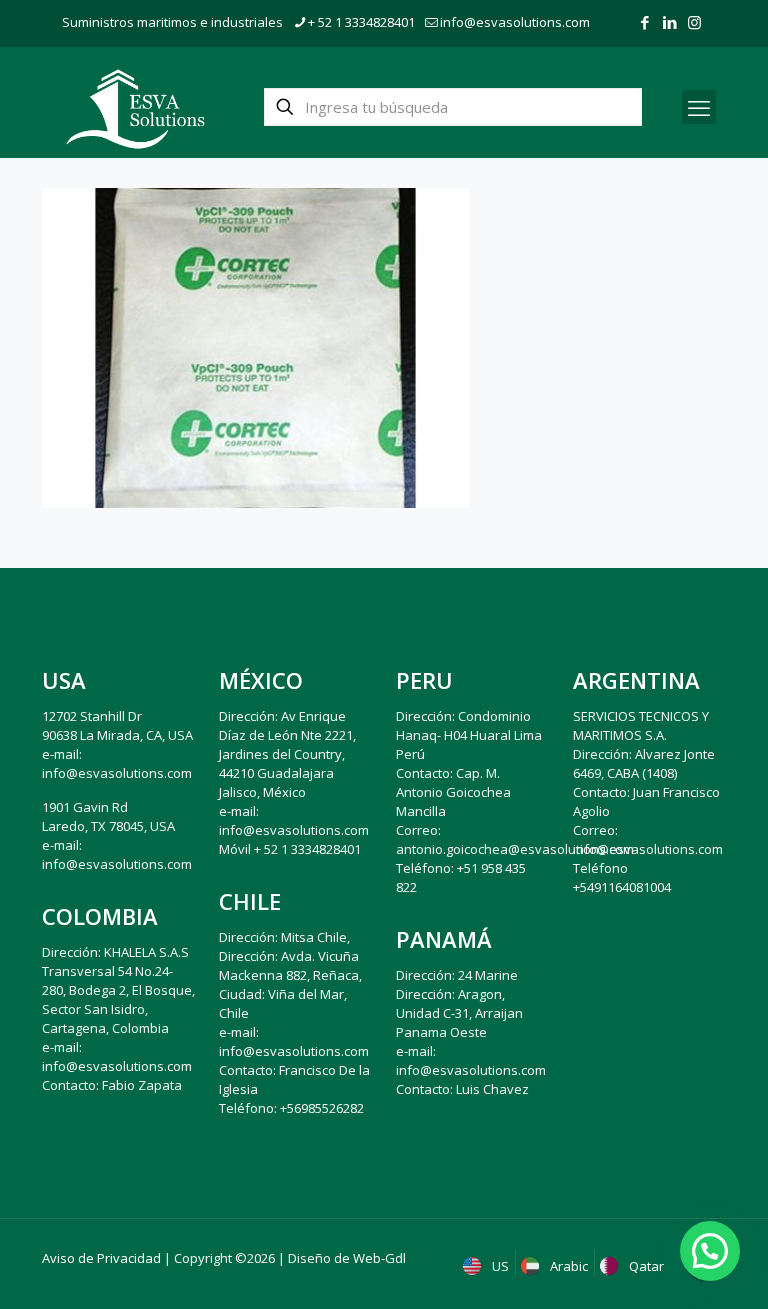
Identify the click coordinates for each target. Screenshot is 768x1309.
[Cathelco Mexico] (135, 107)
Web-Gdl (379, 1258)
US (499, 1266)
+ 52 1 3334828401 (361, 22)
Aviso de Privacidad (101, 1258)
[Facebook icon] (644, 22)
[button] (710, 1251)
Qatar (645, 1266)
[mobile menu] (699, 107)
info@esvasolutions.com (515, 22)
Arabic (567, 1266)
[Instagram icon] (694, 22)
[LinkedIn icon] (669, 22)
